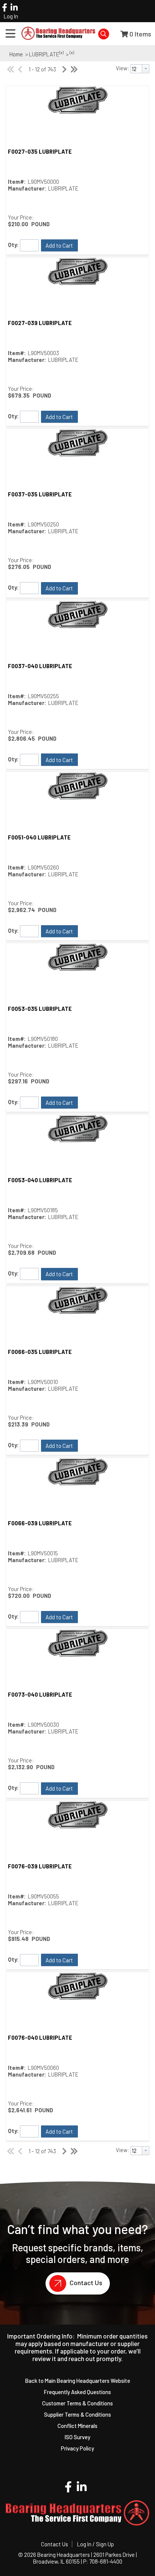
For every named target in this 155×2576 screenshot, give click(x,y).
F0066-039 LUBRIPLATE (40, 1523)
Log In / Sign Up (96, 2544)
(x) (61, 52)
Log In (11, 16)
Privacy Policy (77, 2448)
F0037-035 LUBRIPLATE (40, 494)
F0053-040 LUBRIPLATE (40, 1180)
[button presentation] (146, 69)
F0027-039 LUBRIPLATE (40, 323)
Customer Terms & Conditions (77, 2403)
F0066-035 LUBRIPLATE (40, 1352)
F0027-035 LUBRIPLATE (40, 151)
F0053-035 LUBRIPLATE (40, 1009)
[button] (59, 245)
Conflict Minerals (77, 2426)
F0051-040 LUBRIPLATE (39, 837)
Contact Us (85, 2283)
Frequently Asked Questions (77, 2392)
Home (16, 54)
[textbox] (136, 69)
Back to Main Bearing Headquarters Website (78, 2381)
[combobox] (140, 69)
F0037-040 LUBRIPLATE (40, 666)
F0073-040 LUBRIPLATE (40, 1694)
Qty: (13, 245)
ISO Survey (77, 2437)
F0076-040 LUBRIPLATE (40, 2038)
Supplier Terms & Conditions (77, 2414)
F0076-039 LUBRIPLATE (40, 1866)
